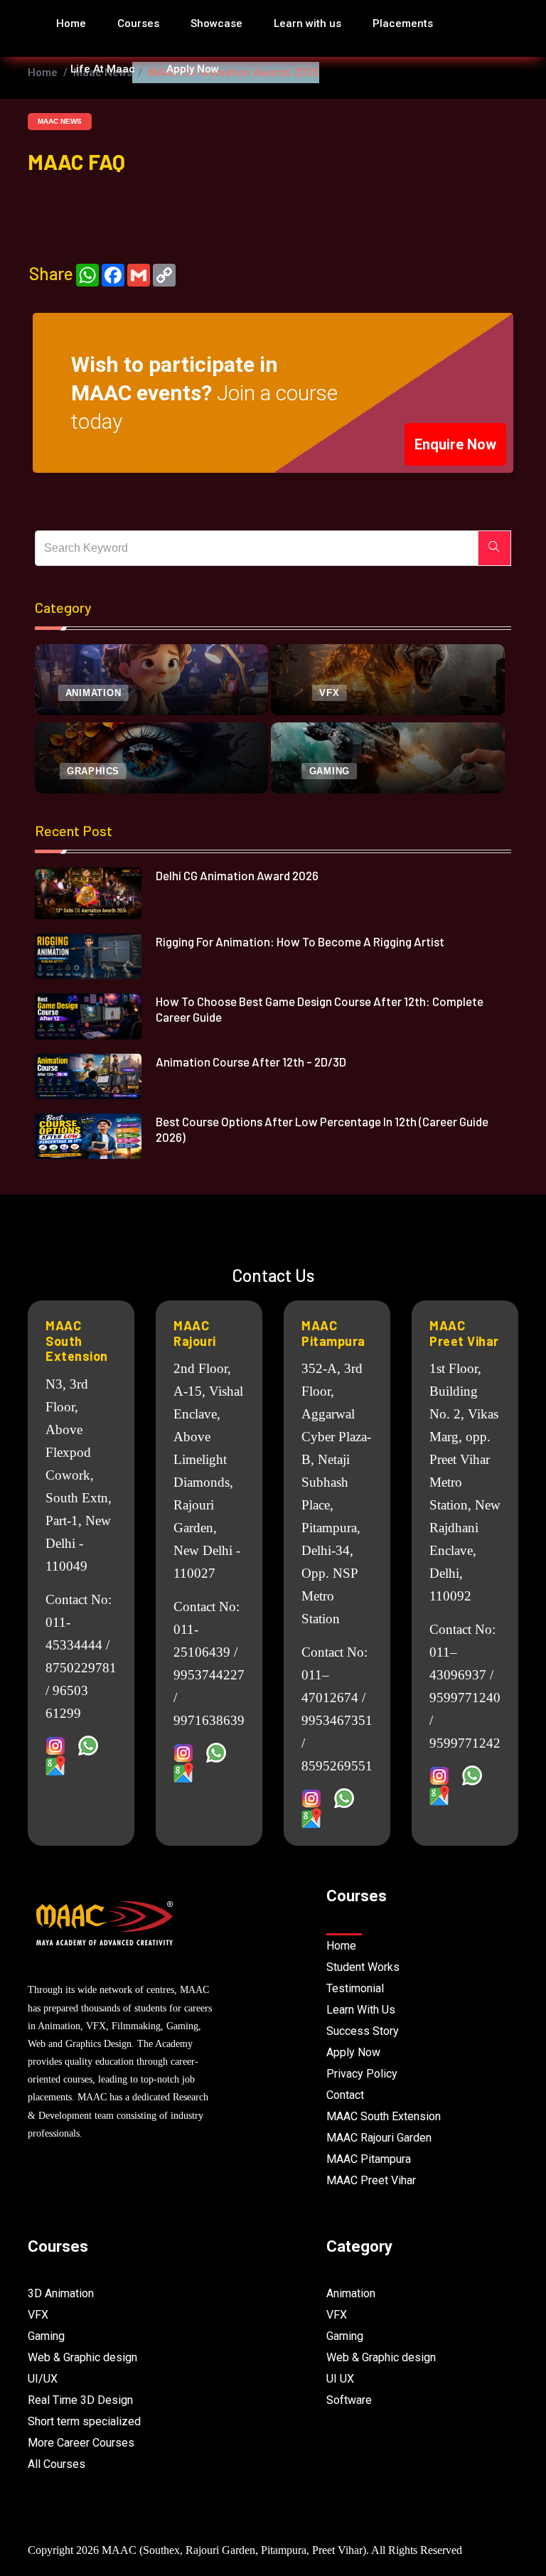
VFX (329, 693)
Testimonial (355, 1988)
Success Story (363, 2031)
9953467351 (337, 1720)
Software (349, 2400)
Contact (345, 2095)
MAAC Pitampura (333, 1333)
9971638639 (209, 1720)
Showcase (216, 23)
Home (71, 23)
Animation (93, 693)
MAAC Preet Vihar (464, 1333)
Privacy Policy (362, 2074)
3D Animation (61, 2293)
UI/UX (43, 2379)
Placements (403, 23)
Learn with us (307, 23)
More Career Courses (81, 2443)
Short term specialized (84, 2421)
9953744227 (209, 1675)
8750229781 (81, 1668)
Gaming (330, 771)
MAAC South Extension (77, 1341)
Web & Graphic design (82, 2357)
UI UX (340, 2379)
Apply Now (193, 69)
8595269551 (337, 1766)
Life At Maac (103, 69)
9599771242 (465, 1743)
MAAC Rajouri (195, 1333)
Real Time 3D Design (80, 2400)
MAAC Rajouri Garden (379, 2138)
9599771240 (465, 1698)
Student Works (363, 1967)
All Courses (57, 2464)
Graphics (93, 771)
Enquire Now (455, 444)
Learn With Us (361, 2010)
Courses (138, 23)
